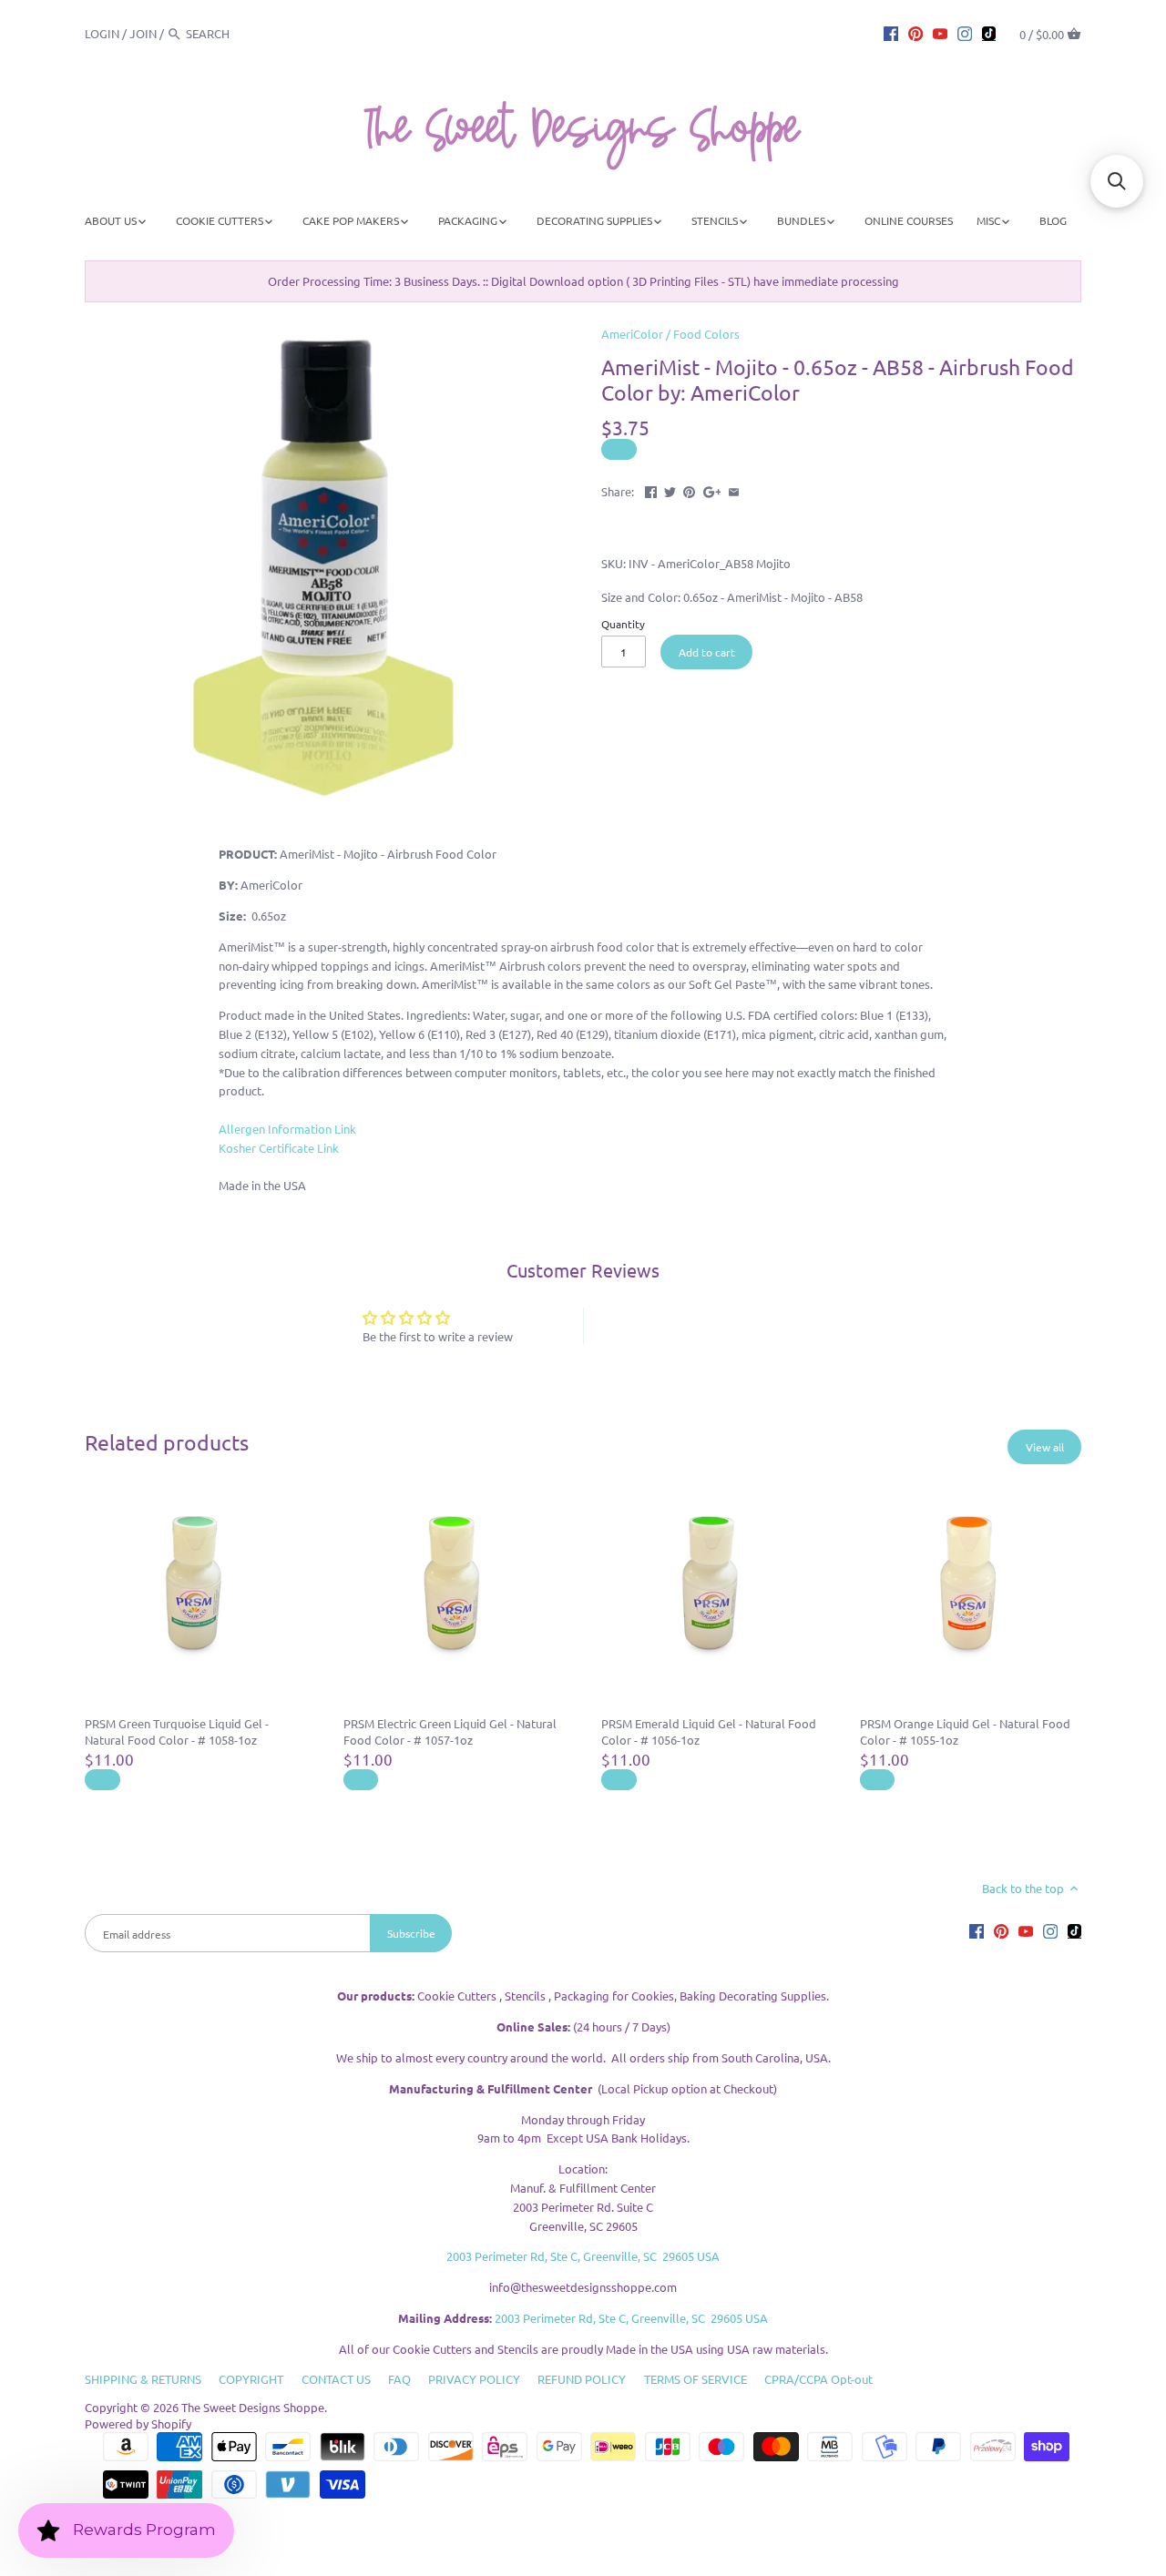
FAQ (399, 2379)
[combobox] (236, 33)
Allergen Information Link (287, 1129)
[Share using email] (734, 489)
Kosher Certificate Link (279, 1148)
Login (102, 33)
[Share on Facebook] (651, 489)
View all (1045, 1447)
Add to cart (707, 652)
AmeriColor (632, 334)
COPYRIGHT (251, 2379)
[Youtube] (940, 33)
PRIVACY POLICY (474, 2379)
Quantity (623, 624)
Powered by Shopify (138, 2423)
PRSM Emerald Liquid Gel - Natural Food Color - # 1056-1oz (709, 1731)
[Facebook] (891, 33)
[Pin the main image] (689, 489)
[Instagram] (965, 33)
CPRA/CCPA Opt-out (818, 2379)
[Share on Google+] (712, 489)
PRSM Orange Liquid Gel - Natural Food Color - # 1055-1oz (965, 1731)
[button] (1117, 181)
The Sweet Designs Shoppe (253, 2407)
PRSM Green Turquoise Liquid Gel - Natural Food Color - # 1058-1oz (177, 1731)
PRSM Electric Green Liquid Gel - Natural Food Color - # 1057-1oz (450, 1731)
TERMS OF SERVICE (696, 2379)
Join (143, 33)
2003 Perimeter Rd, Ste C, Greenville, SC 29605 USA (583, 2256)
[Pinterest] (915, 33)
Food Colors (706, 334)
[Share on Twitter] (670, 489)
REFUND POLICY (582, 2379)
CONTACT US (336, 2379)
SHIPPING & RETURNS (143, 2379)
